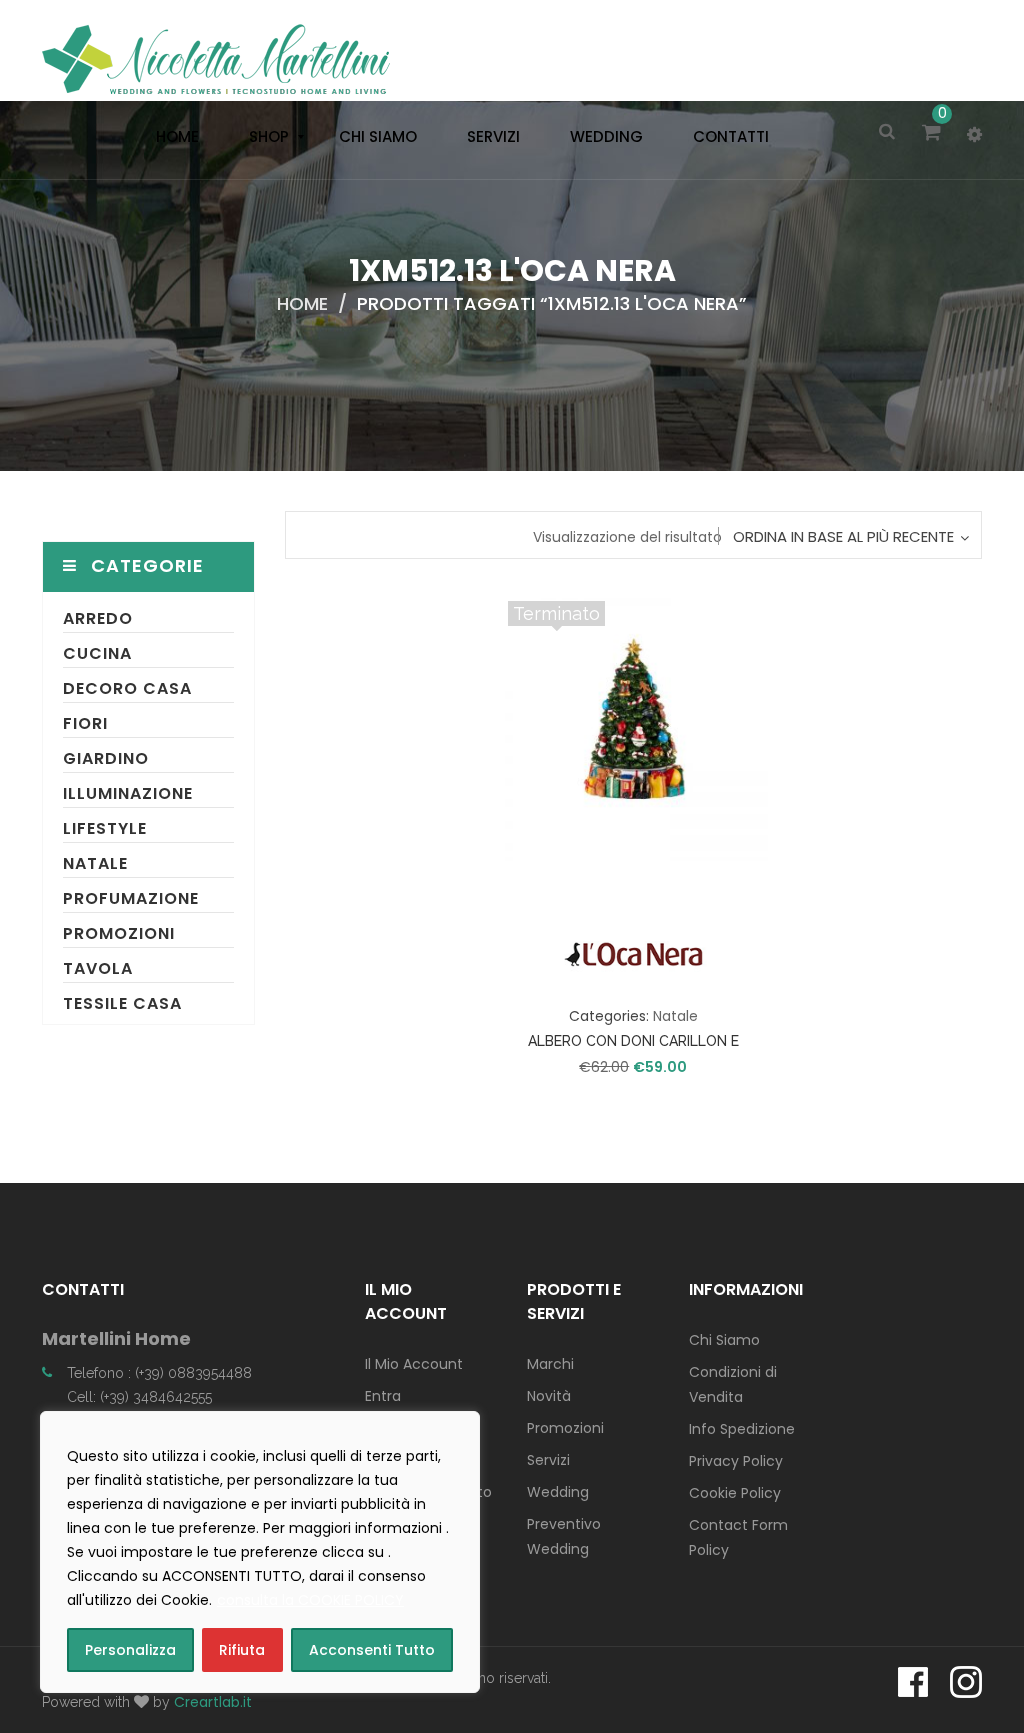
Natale (95, 863)
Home (302, 303)
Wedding (558, 1492)
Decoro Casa (127, 688)
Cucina (97, 653)
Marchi (550, 1364)
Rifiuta (242, 1650)
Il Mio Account (414, 1364)
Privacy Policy (736, 1461)
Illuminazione (128, 793)
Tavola (98, 968)
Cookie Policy (735, 1493)
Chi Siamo (724, 1340)
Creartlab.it (213, 1702)
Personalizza (130, 1650)
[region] (260, 1552)
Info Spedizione (742, 1429)
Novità (549, 1396)
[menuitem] (172, 137)
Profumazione (131, 898)
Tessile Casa (122, 1003)
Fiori (85, 723)
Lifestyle (105, 828)
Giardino (106, 758)
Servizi (548, 1460)
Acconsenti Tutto (372, 1650)
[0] (934, 134)
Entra (383, 1396)
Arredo (98, 618)
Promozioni (119, 933)
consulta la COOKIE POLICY (310, 1600)
